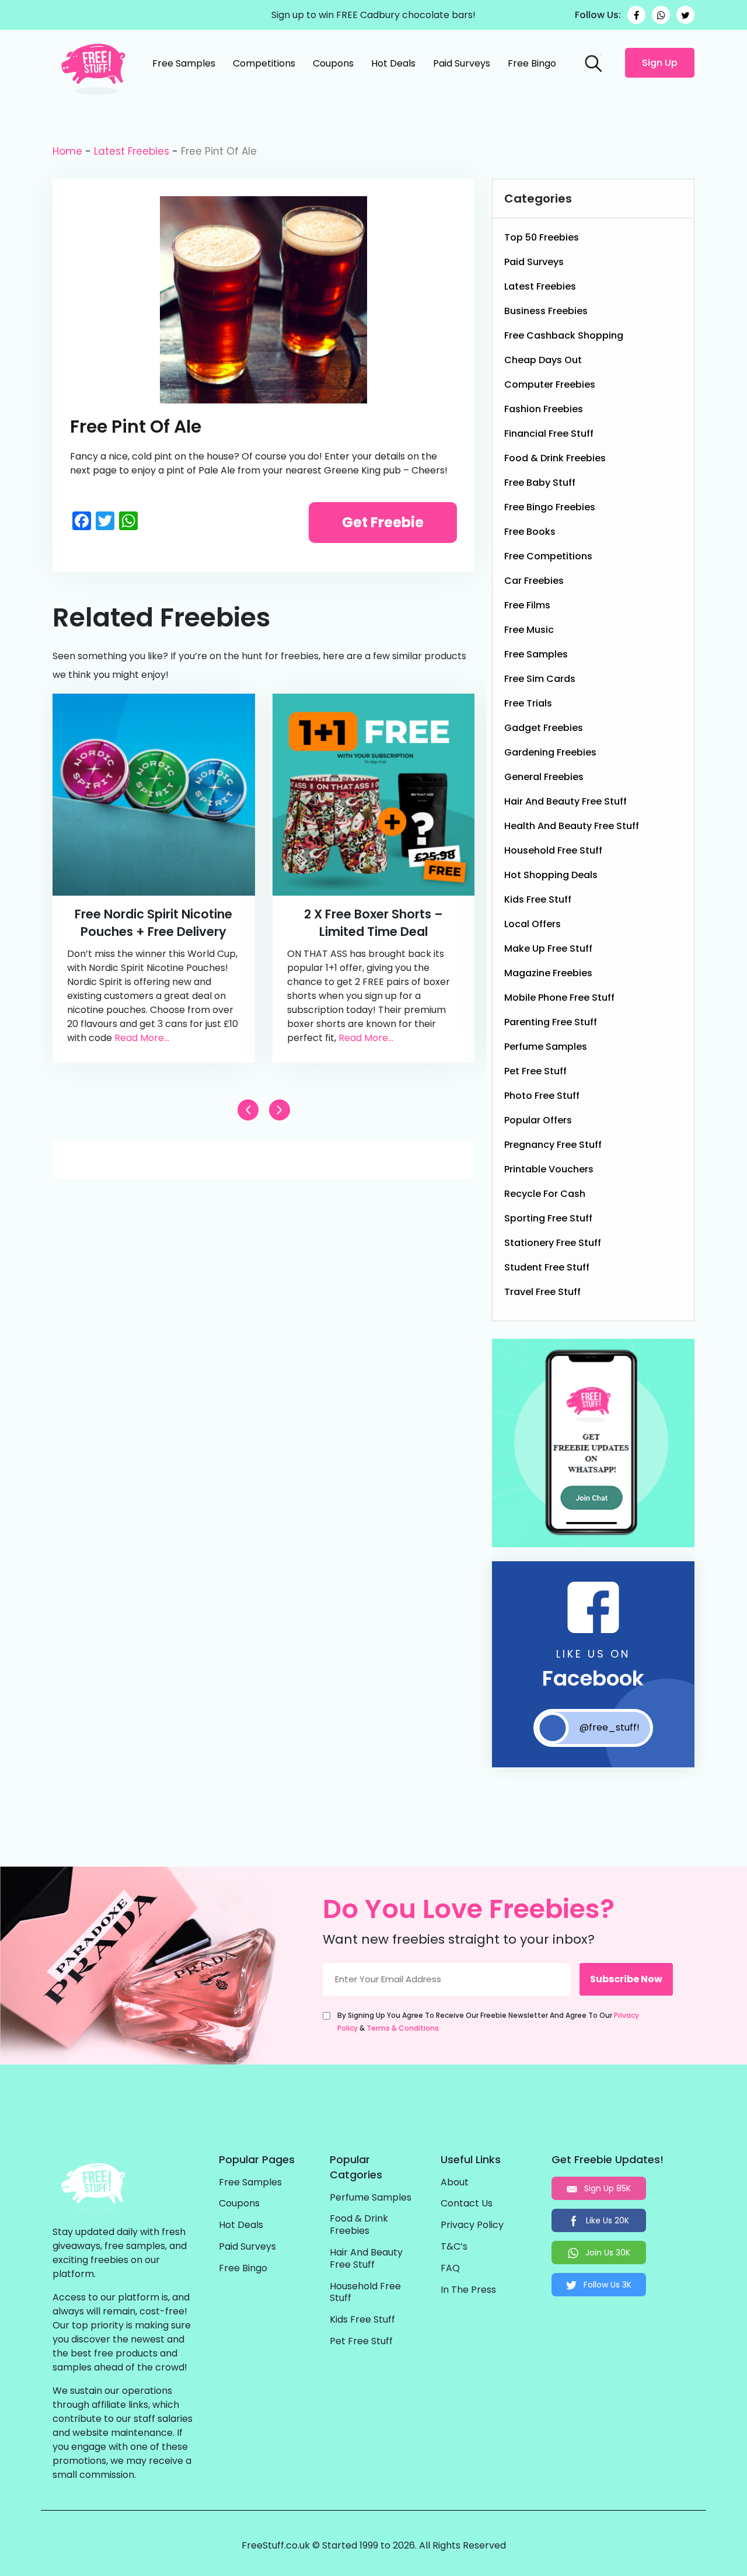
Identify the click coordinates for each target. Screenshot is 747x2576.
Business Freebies (546, 311)
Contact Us (467, 2204)
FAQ (450, 2269)
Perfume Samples (546, 1047)
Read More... (142, 1038)
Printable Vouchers (549, 1169)
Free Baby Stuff (540, 483)
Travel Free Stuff (542, 1292)
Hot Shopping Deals (551, 875)
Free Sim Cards (540, 679)
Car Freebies (534, 581)
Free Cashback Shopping (564, 335)
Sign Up (660, 63)
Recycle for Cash (545, 1194)
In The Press (468, 2290)
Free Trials (528, 703)
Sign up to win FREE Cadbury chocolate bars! (373, 15)
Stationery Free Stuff (553, 1243)
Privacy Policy (472, 2225)
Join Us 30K (607, 2253)
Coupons (333, 63)
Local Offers (533, 924)
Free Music (529, 630)
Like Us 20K (606, 2220)
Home (67, 151)
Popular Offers (538, 1120)
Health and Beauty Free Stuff (572, 826)
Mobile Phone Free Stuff (559, 998)
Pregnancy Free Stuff (553, 1145)
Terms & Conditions (403, 2028)
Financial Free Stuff (549, 434)
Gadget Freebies (544, 728)
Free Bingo (532, 63)
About (455, 2183)
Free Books (530, 532)
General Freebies (544, 777)
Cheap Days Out (543, 360)
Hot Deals (393, 63)
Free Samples (184, 63)
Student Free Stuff (547, 1267)
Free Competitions (548, 556)
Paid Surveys (462, 63)
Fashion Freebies (544, 409)
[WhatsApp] (661, 15)
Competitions (264, 63)
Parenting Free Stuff (551, 1022)
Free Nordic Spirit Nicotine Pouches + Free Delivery (153, 923)
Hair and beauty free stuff (566, 801)
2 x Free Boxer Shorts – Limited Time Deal (373, 923)
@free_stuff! (610, 1727)
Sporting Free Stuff (548, 1218)
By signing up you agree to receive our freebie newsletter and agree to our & (488, 2022)
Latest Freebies (132, 151)
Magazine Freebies (548, 973)
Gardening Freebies (550, 752)
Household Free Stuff (553, 850)
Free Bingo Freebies (550, 507)
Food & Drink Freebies (555, 458)
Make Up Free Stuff (548, 948)
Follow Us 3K (606, 2285)
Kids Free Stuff (538, 899)
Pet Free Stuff (535, 1071)
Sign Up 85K (606, 2188)
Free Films (527, 605)
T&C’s (454, 2247)
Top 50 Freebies (542, 237)
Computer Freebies (550, 384)
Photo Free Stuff (542, 1096)
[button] (280, 1110)
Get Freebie (383, 522)
